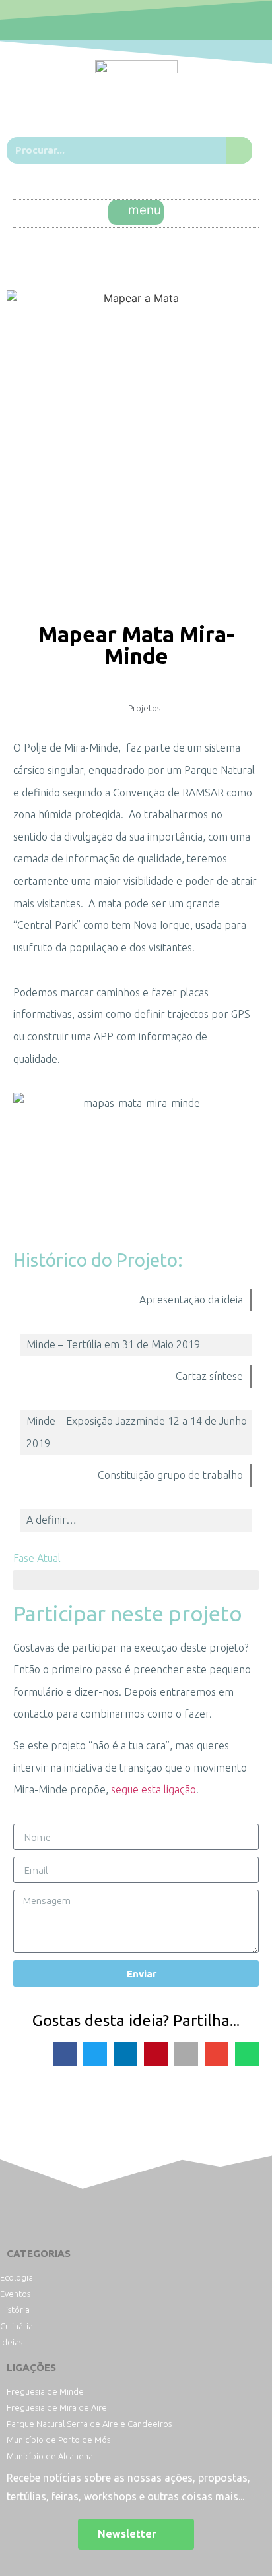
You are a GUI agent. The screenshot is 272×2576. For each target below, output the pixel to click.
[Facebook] (121, 20)
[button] (136, 212)
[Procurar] (239, 150)
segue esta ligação (153, 1789)
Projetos (144, 708)
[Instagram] (151, 20)
